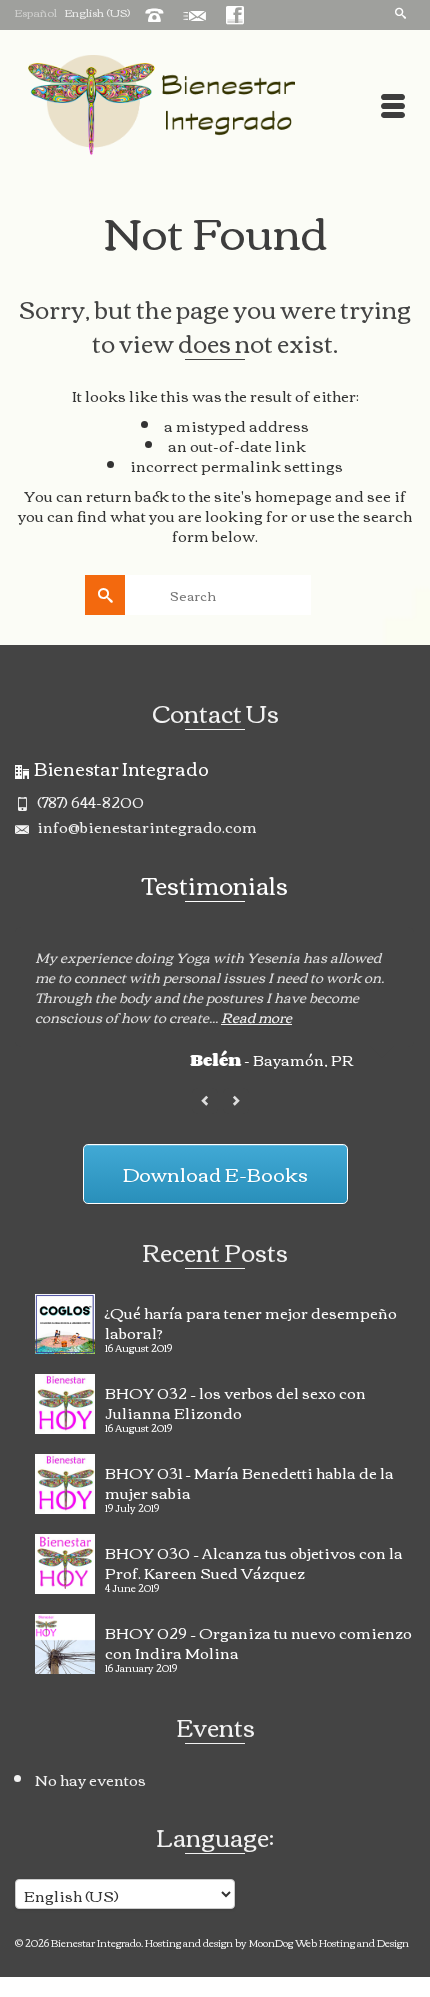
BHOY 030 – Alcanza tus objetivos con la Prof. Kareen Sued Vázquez (254, 1560)
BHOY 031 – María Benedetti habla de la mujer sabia (249, 1480)
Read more (256, 1017)
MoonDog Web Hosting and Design (329, 1942)
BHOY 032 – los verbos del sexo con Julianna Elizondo (235, 1400)
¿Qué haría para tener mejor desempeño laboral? (251, 1320)
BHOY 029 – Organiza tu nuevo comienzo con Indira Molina (258, 1640)
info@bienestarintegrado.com (145, 826)
